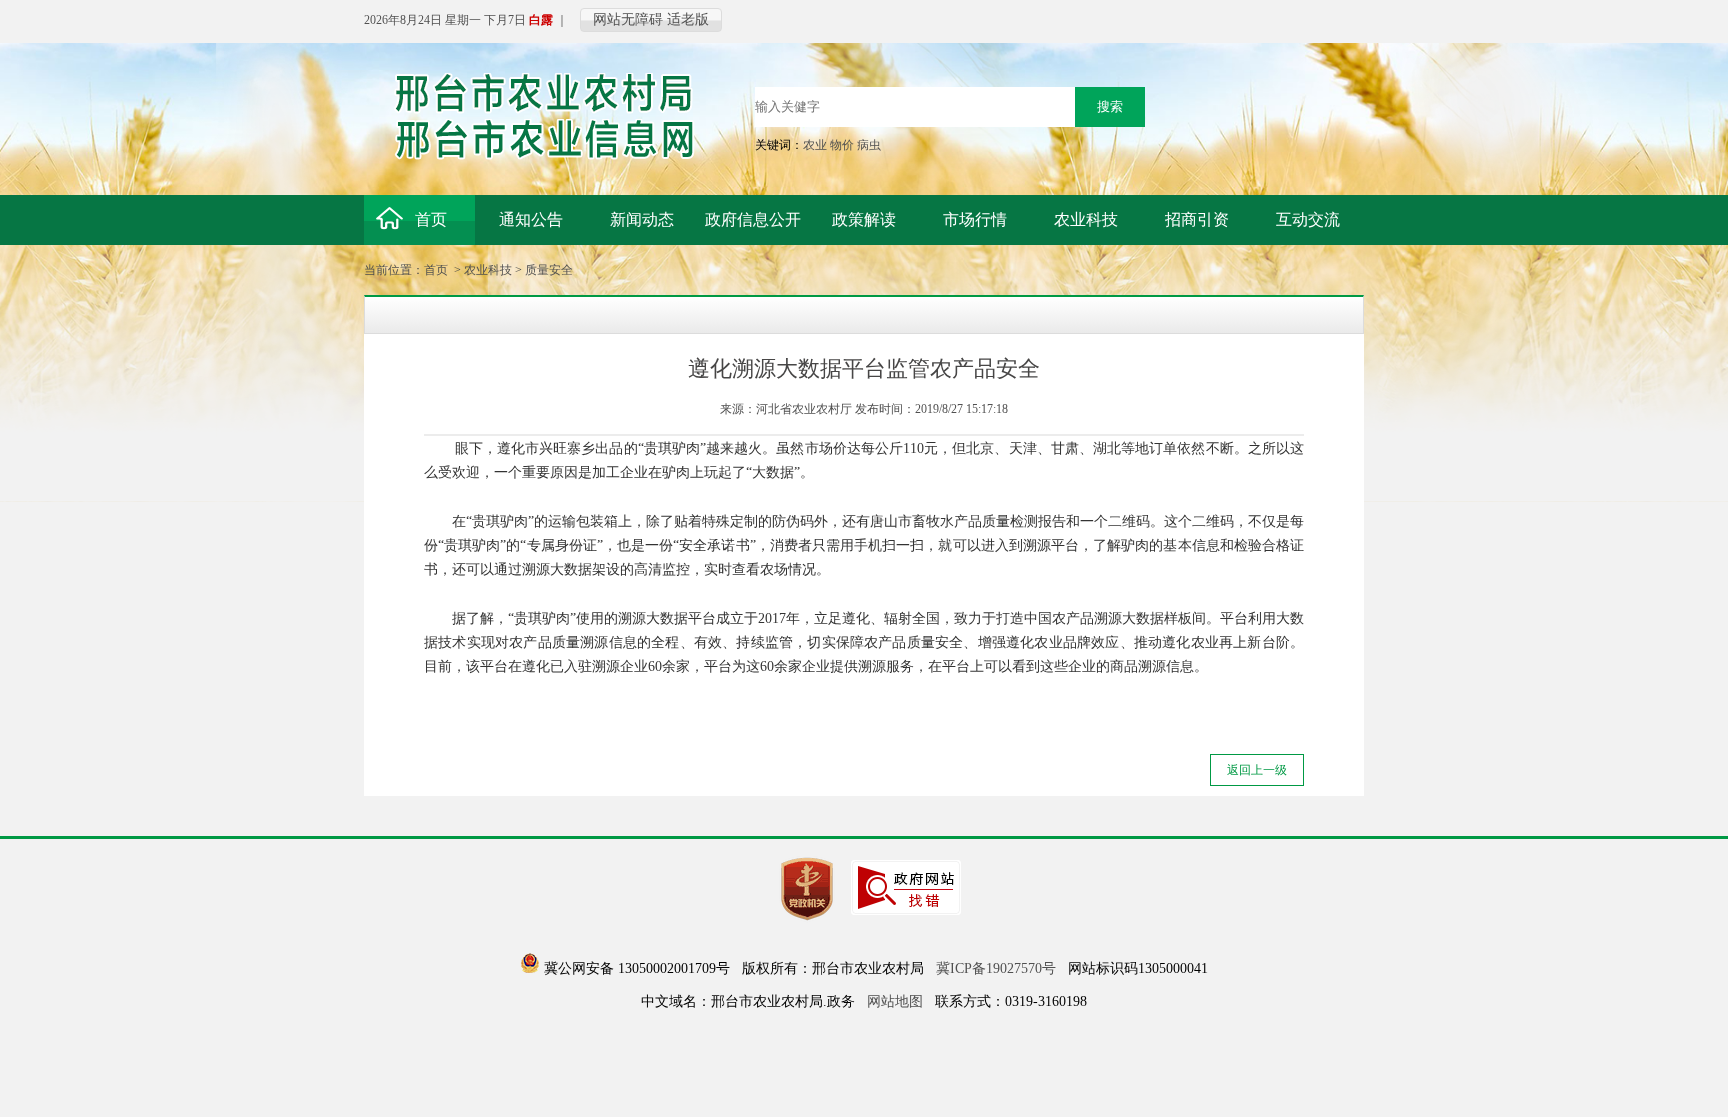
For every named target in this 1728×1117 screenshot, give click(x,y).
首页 (436, 270)
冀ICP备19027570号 (996, 968)
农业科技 (488, 270)
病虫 (869, 145)
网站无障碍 (628, 19)
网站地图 (895, 1001)
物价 (842, 145)
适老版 (688, 19)
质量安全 (549, 270)
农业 (815, 145)
